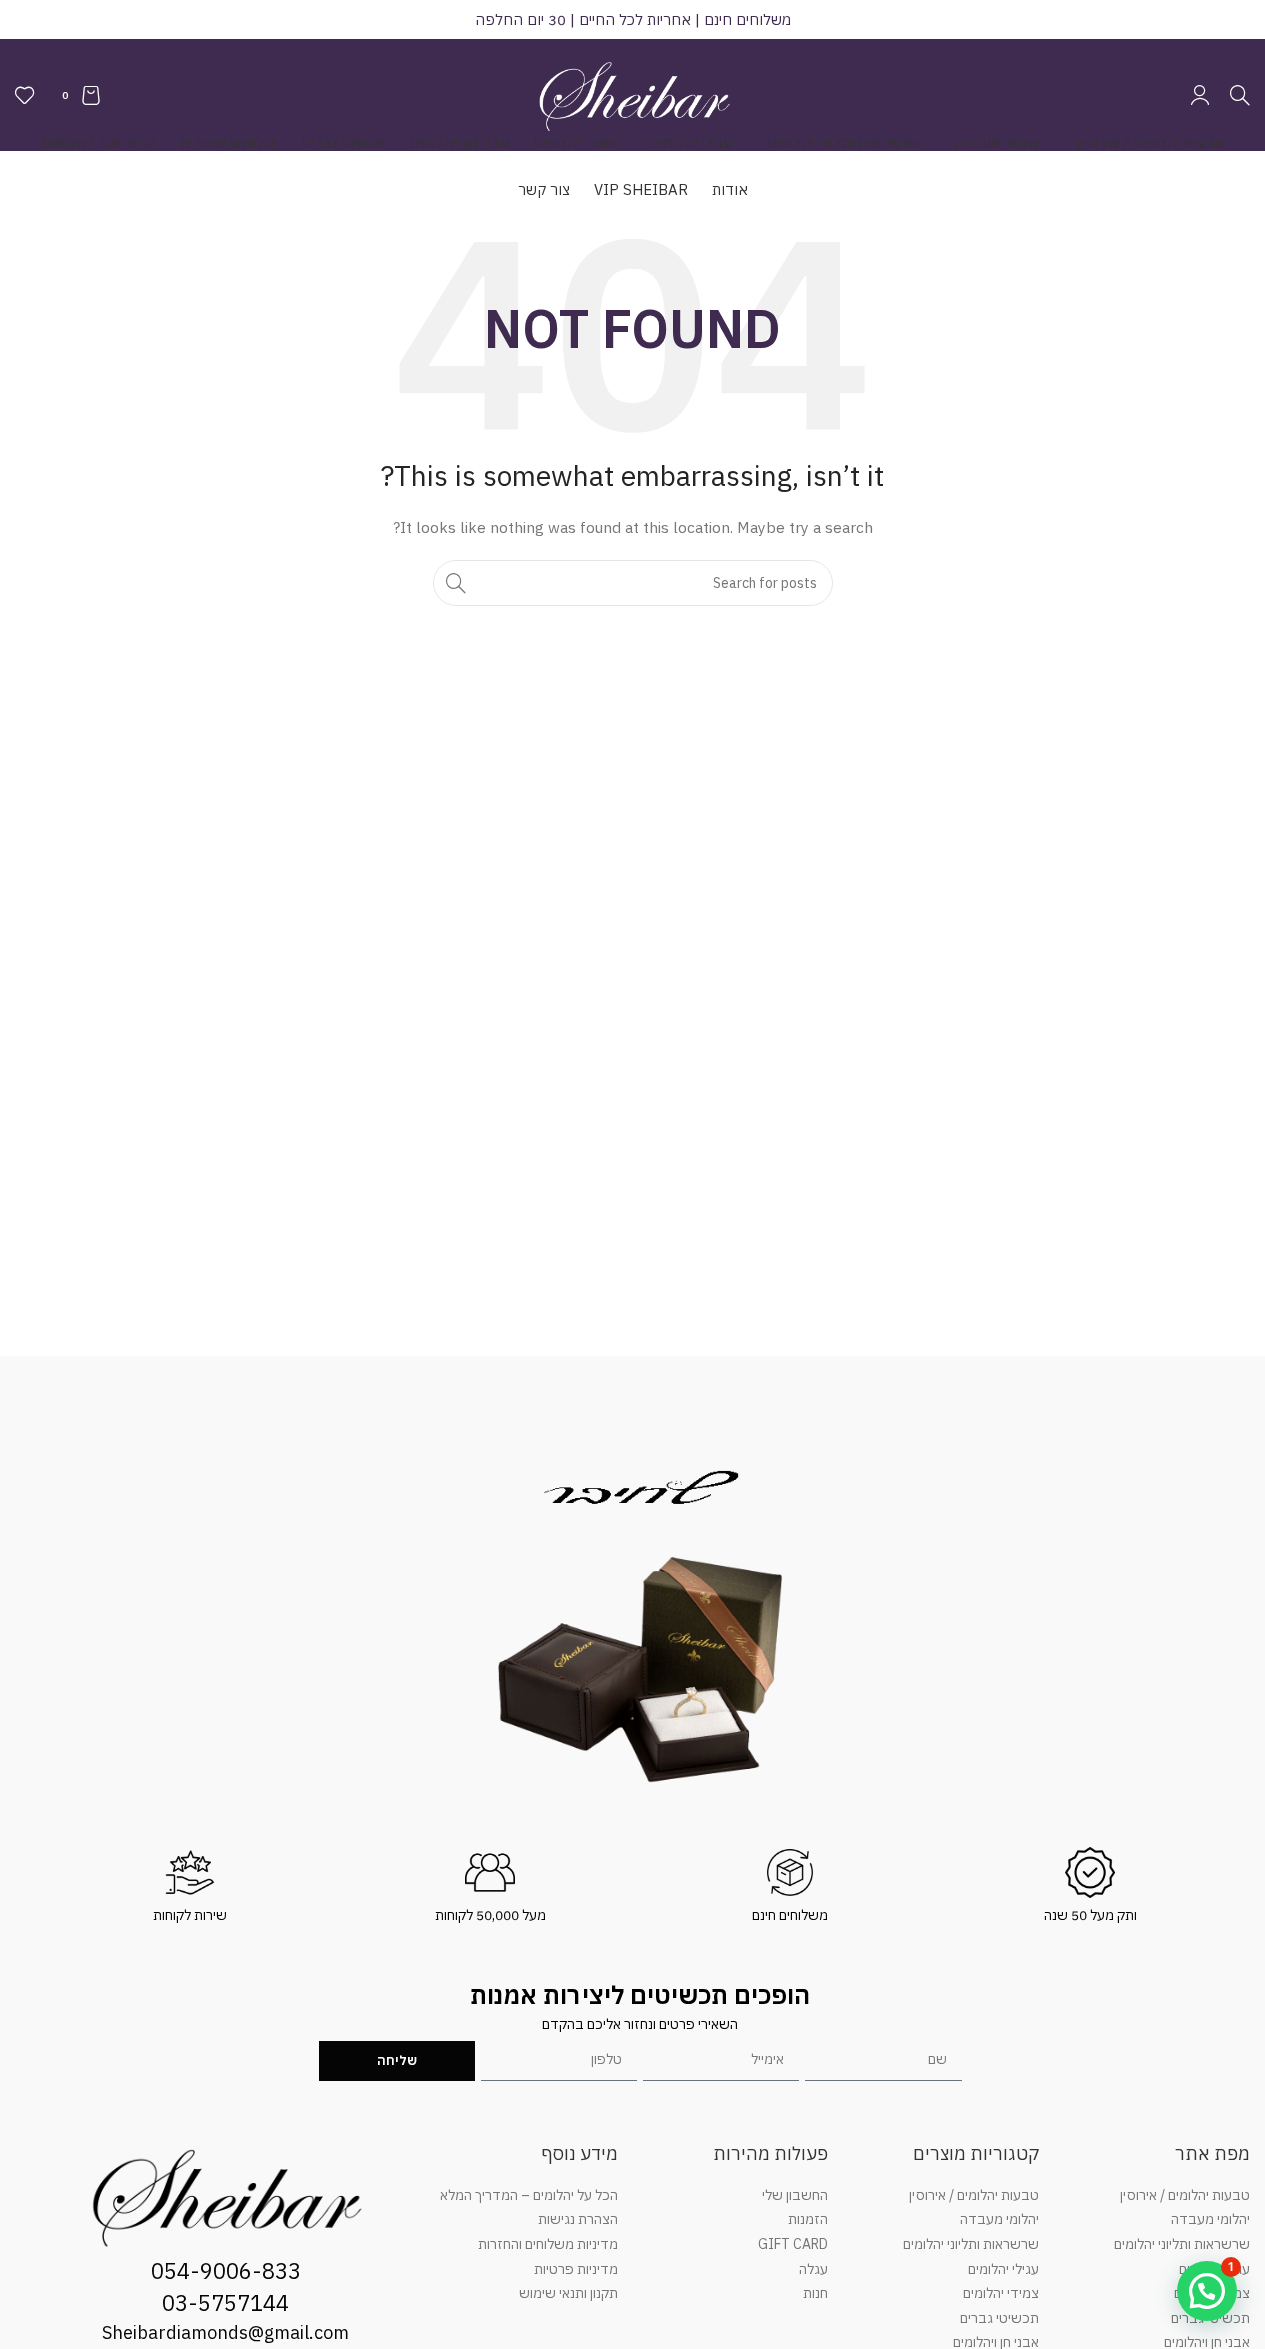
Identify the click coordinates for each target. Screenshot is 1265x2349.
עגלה (813, 2269)
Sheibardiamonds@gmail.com (225, 2332)
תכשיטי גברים (999, 2318)
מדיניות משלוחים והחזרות (548, 2244)
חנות (815, 2293)
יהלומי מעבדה (1210, 2219)
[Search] (1240, 95)
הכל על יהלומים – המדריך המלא (529, 2195)
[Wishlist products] (25, 95)
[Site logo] (633, 94)
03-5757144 (225, 2302)
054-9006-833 (226, 2270)
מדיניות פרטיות (576, 2269)
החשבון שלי (795, 2195)
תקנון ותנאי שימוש (568, 2293)
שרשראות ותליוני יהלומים (1182, 2244)
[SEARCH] (456, 583)
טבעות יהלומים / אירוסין (1185, 2195)
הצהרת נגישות (578, 2219)
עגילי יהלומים (1003, 2269)
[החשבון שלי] (1200, 95)
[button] (1207, 2291)
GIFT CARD (793, 2244)
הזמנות (808, 2219)
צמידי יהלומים (1001, 2293)
